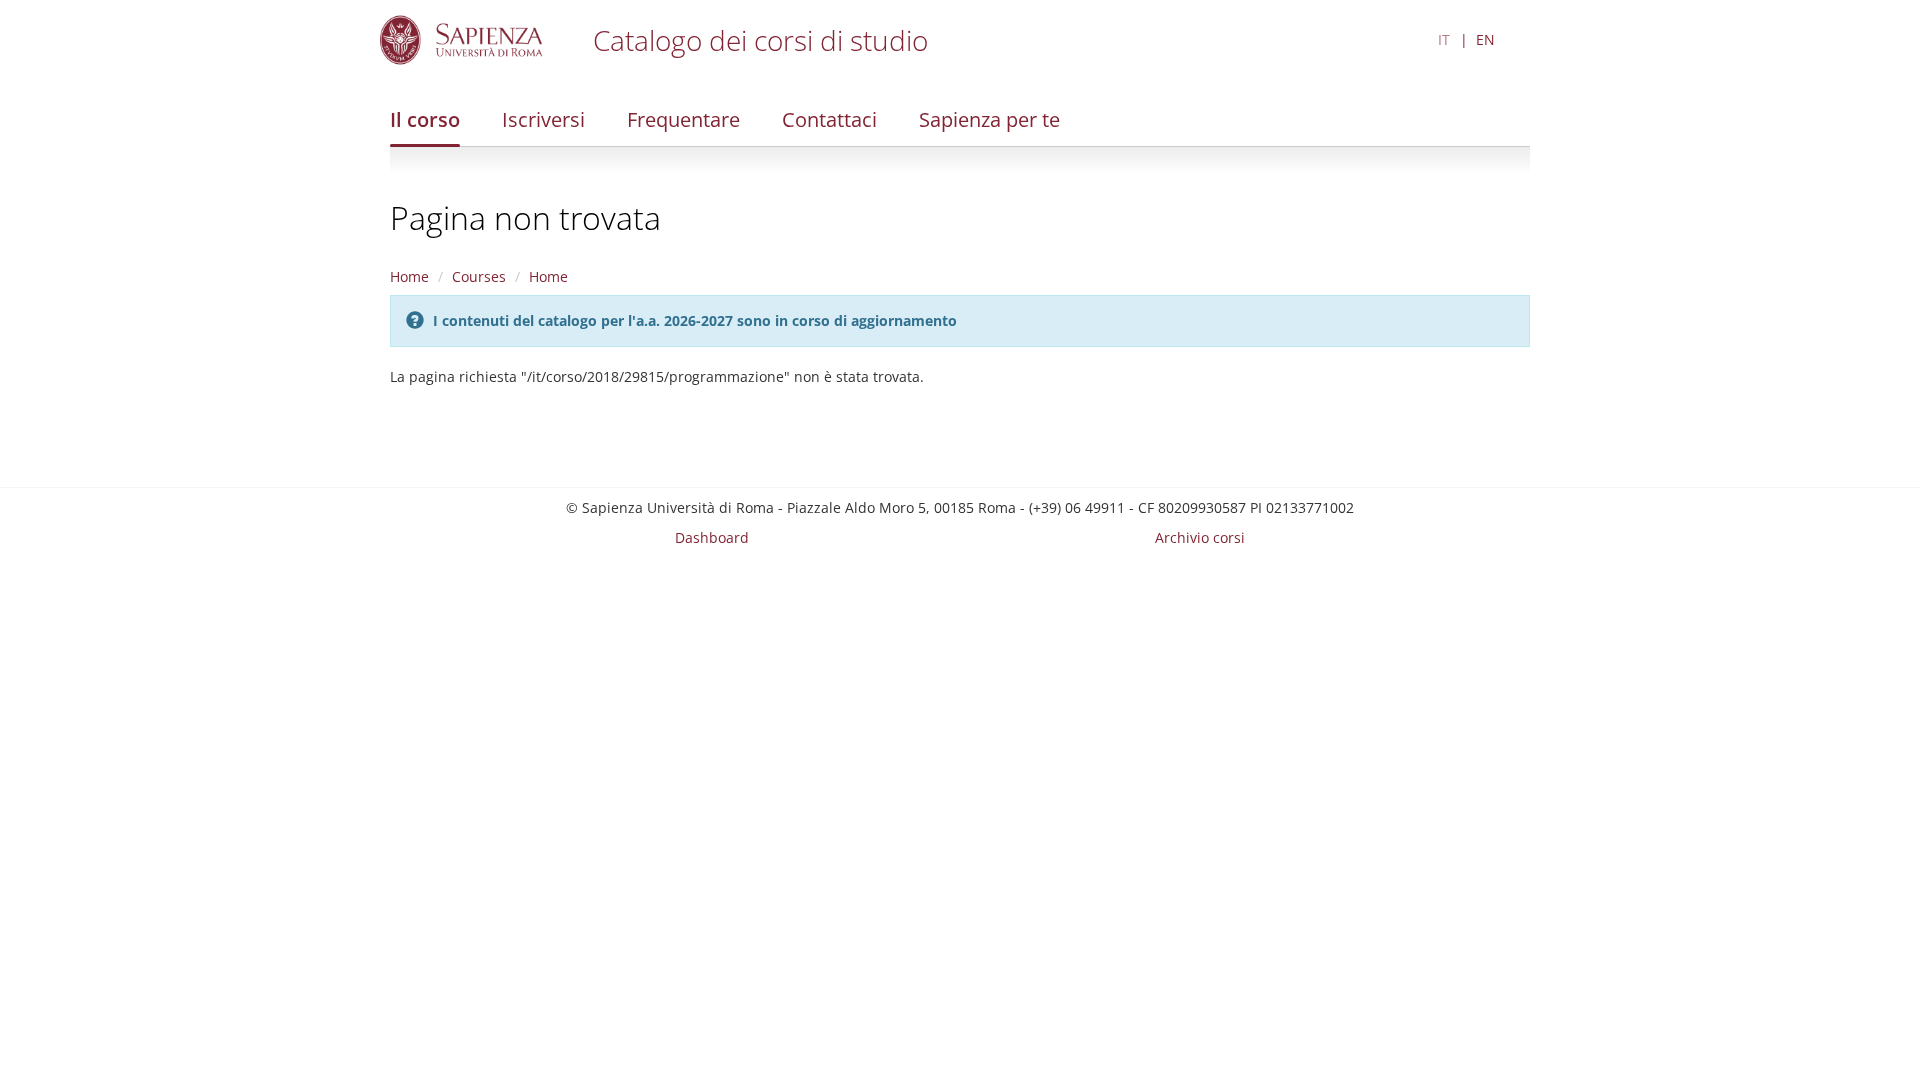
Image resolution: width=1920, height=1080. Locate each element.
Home (409, 276)
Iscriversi (543, 119)
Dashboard (712, 537)
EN (1485, 39)
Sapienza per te (989, 119)
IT (1444, 39)
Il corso (425, 119)
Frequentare (683, 119)
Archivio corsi (1200, 537)
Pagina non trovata (525, 217)
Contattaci (829, 119)
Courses (479, 276)
